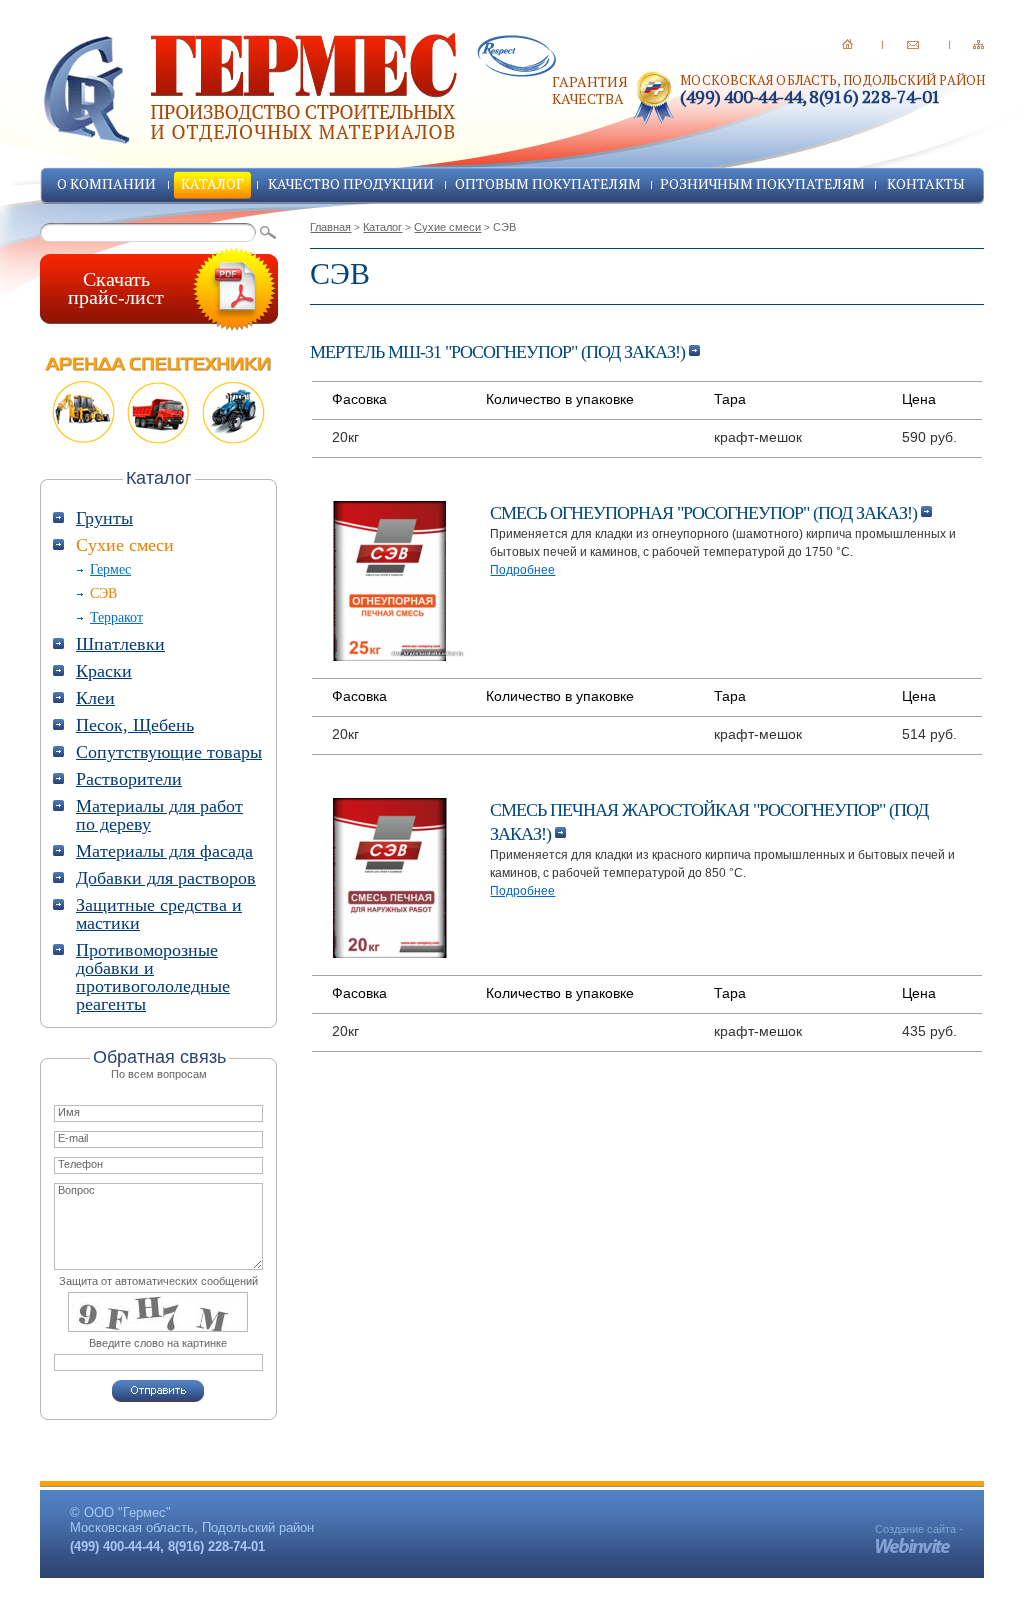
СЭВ (103, 593)
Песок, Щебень (135, 725)
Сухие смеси (447, 227)
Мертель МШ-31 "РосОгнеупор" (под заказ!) (499, 352)
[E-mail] (913, 44)
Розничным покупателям (762, 183)
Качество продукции (351, 183)
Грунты (104, 518)
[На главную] (847, 44)
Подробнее (522, 570)
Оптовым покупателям (548, 183)
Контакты (926, 183)
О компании (106, 183)
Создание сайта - (919, 1529)
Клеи (95, 698)
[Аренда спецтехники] (159, 400)
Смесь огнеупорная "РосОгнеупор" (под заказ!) (705, 513)
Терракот (116, 617)
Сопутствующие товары (169, 752)
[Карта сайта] (978, 44)
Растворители (129, 779)
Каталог (212, 183)
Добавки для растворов (166, 878)
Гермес (110, 569)
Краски (104, 671)
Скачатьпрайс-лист (116, 288)
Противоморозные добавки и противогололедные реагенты (153, 977)
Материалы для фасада (164, 851)
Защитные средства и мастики (159, 914)
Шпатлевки (120, 644)
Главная (330, 227)
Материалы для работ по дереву (159, 815)
